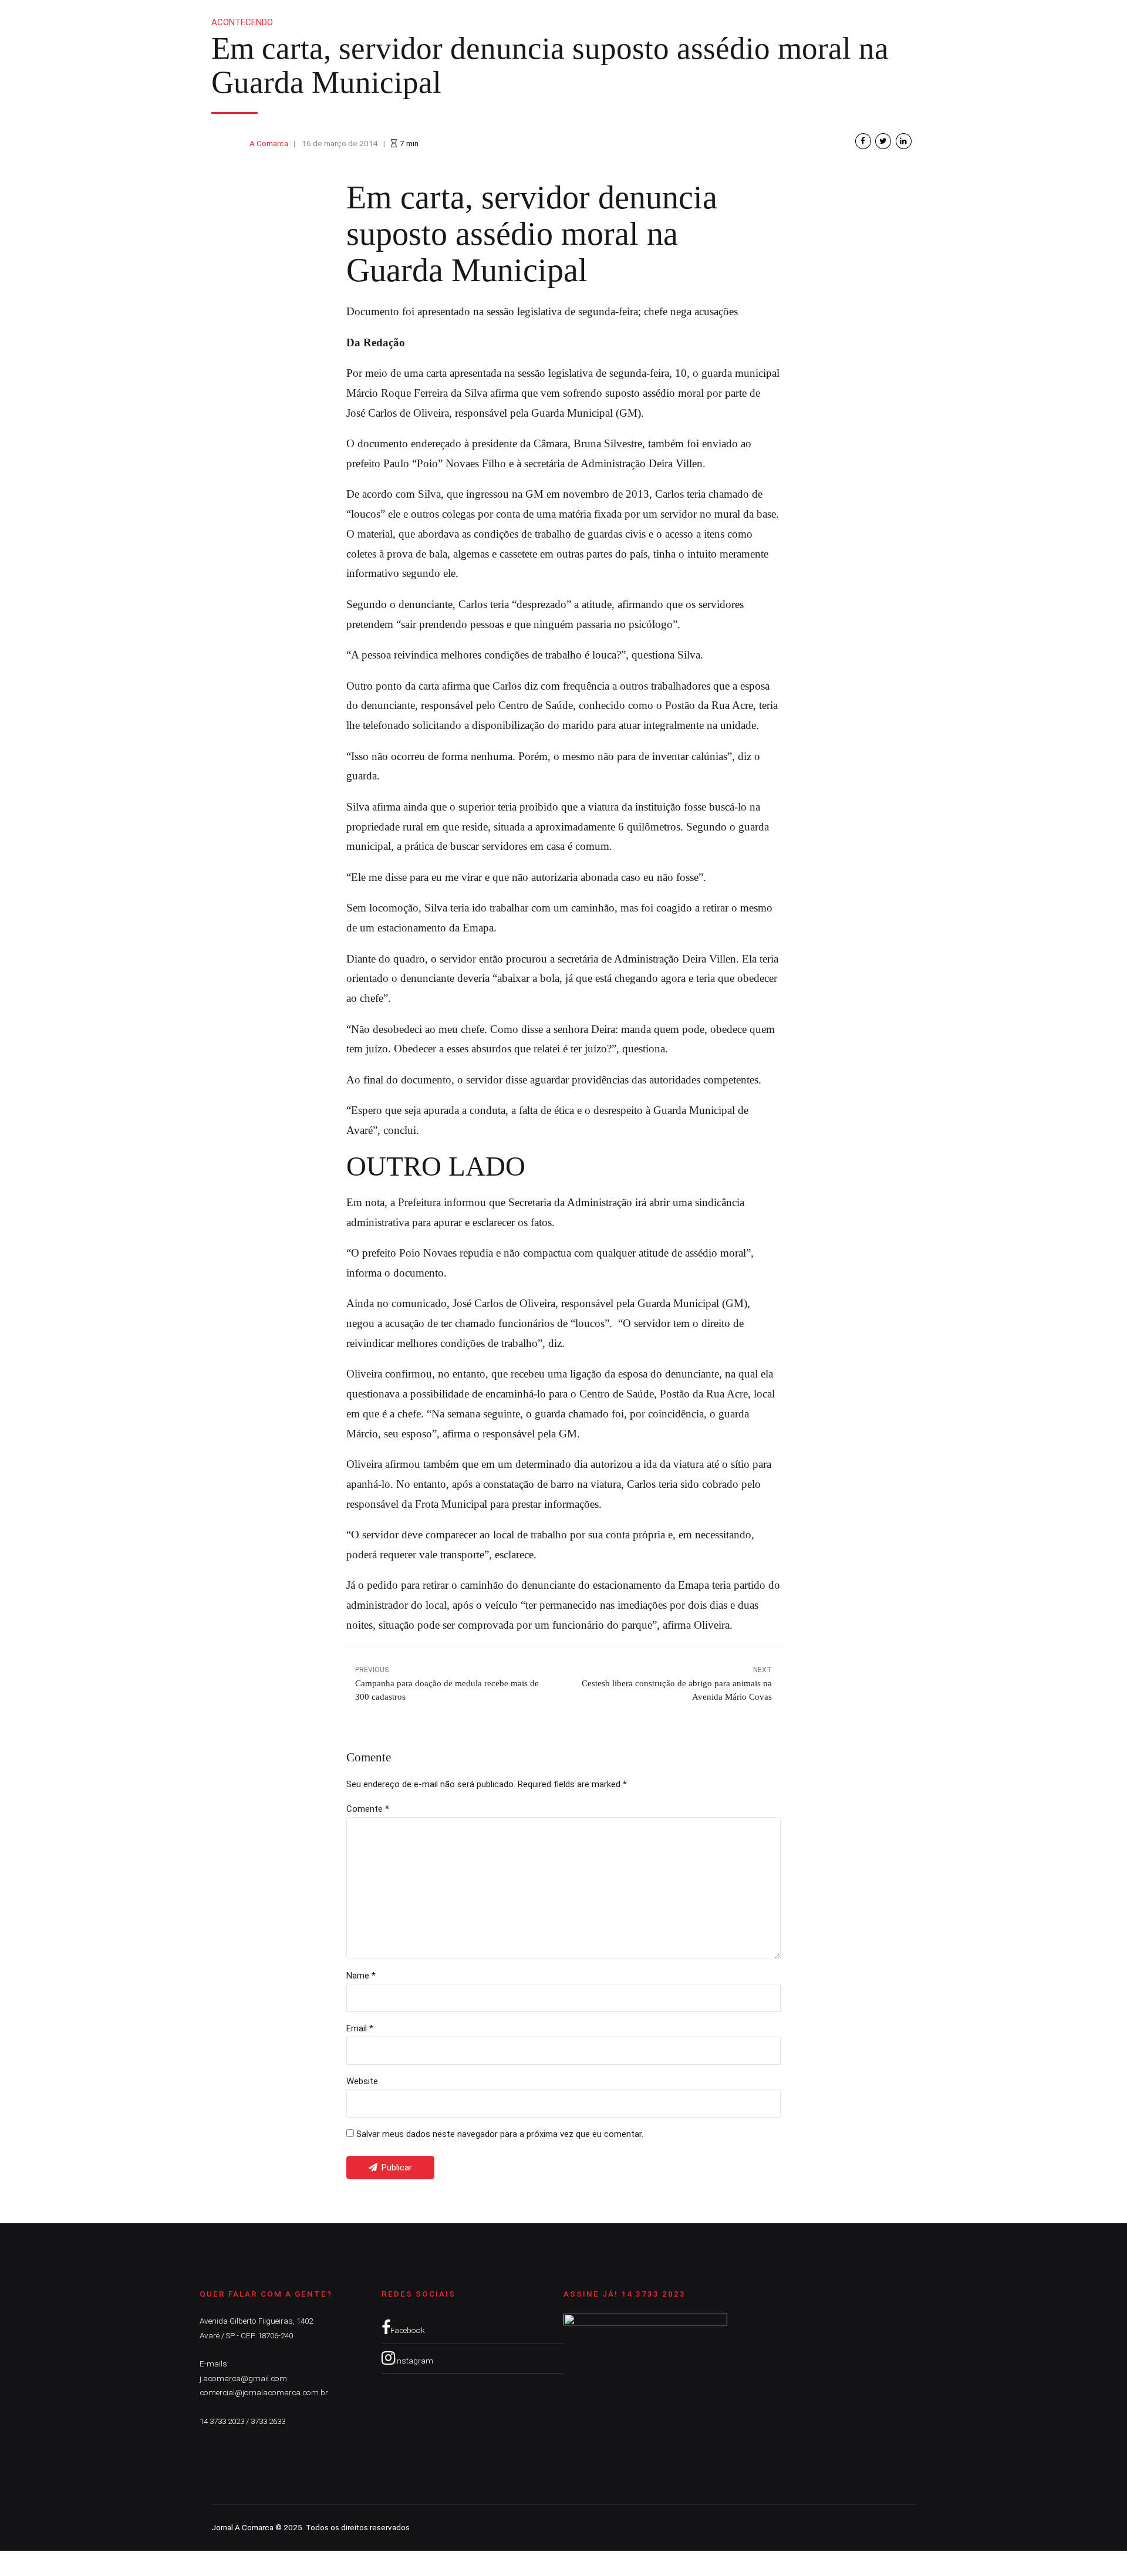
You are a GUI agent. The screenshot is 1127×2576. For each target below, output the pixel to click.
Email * (360, 2028)
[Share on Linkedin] (904, 141)
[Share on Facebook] (863, 141)
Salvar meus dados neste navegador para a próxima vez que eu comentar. (500, 2134)
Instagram (414, 2361)
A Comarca (269, 143)
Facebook (408, 2330)
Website (362, 2081)
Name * (361, 1976)
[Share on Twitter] (883, 141)
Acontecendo (242, 22)
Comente (368, 1809)
